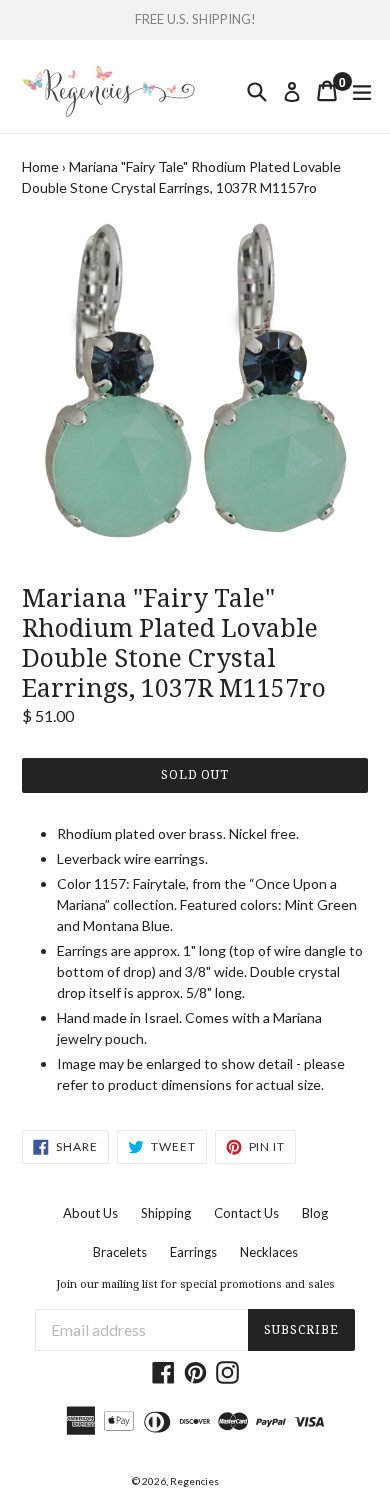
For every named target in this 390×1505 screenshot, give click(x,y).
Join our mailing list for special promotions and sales (195, 1284)
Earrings (193, 1252)
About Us (90, 1213)
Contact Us (246, 1213)
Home (40, 166)
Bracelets (120, 1252)
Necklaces (269, 1252)
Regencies (194, 1481)
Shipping (166, 1213)
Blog (315, 1213)
